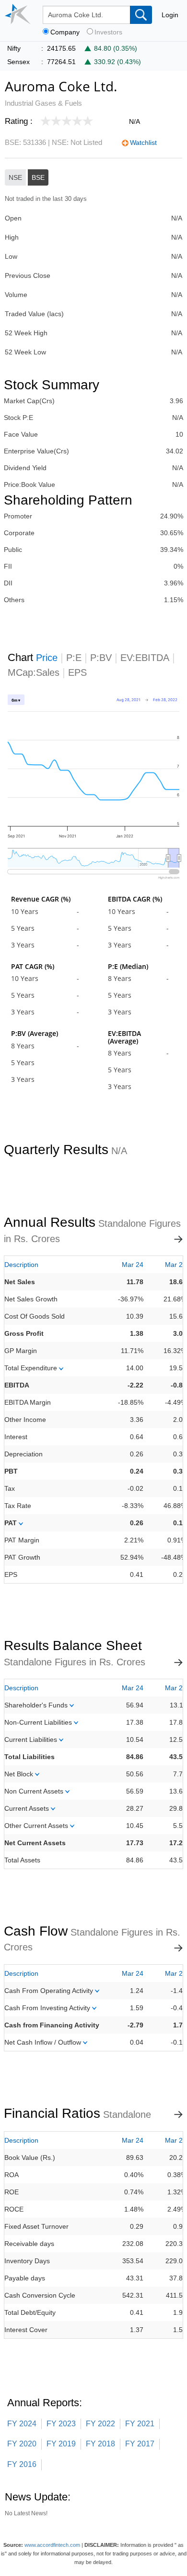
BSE (38, 177)
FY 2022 (100, 2424)
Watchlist (143, 143)
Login (170, 15)
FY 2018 (100, 2444)
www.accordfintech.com (52, 2545)
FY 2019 (61, 2444)
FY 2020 (22, 2444)
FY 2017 (140, 2444)
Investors (108, 32)
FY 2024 (22, 2424)
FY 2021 (140, 2424)
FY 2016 (22, 2464)
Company (65, 32)
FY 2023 (61, 2424)
